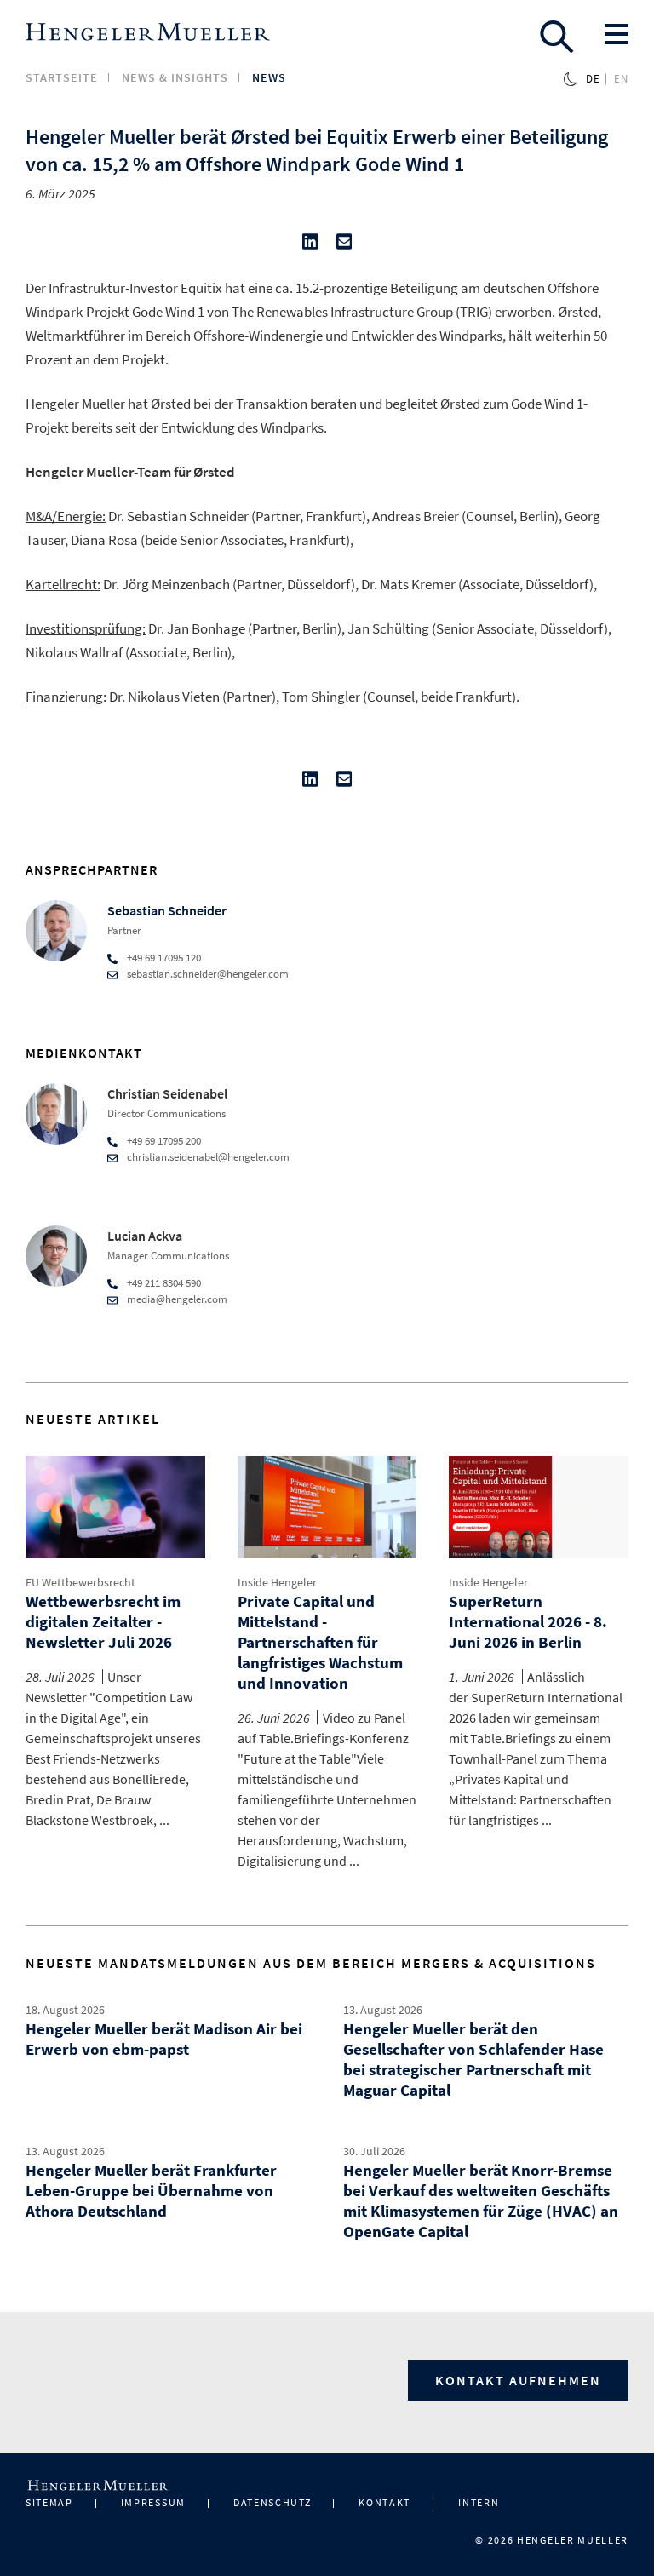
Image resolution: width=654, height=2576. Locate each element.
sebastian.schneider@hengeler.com (208, 974)
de (593, 79)
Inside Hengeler (277, 1582)
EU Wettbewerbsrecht (80, 1582)
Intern (479, 2502)
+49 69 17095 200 (164, 1141)
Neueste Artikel (93, 1419)
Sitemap (49, 2502)
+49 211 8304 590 (164, 1283)
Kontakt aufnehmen (518, 2380)
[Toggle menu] (617, 34)
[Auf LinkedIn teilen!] (310, 245)
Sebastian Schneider (167, 910)
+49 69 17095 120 (164, 958)
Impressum (153, 2502)
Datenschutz (272, 2502)
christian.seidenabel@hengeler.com (208, 1157)
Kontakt (384, 2502)
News (269, 77)
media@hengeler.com (177, 1299)
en (621, 79)
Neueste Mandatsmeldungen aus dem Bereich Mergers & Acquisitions (311, 1963)
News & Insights (175, 77)
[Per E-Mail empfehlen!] (344, 245)
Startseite (62, 77)
